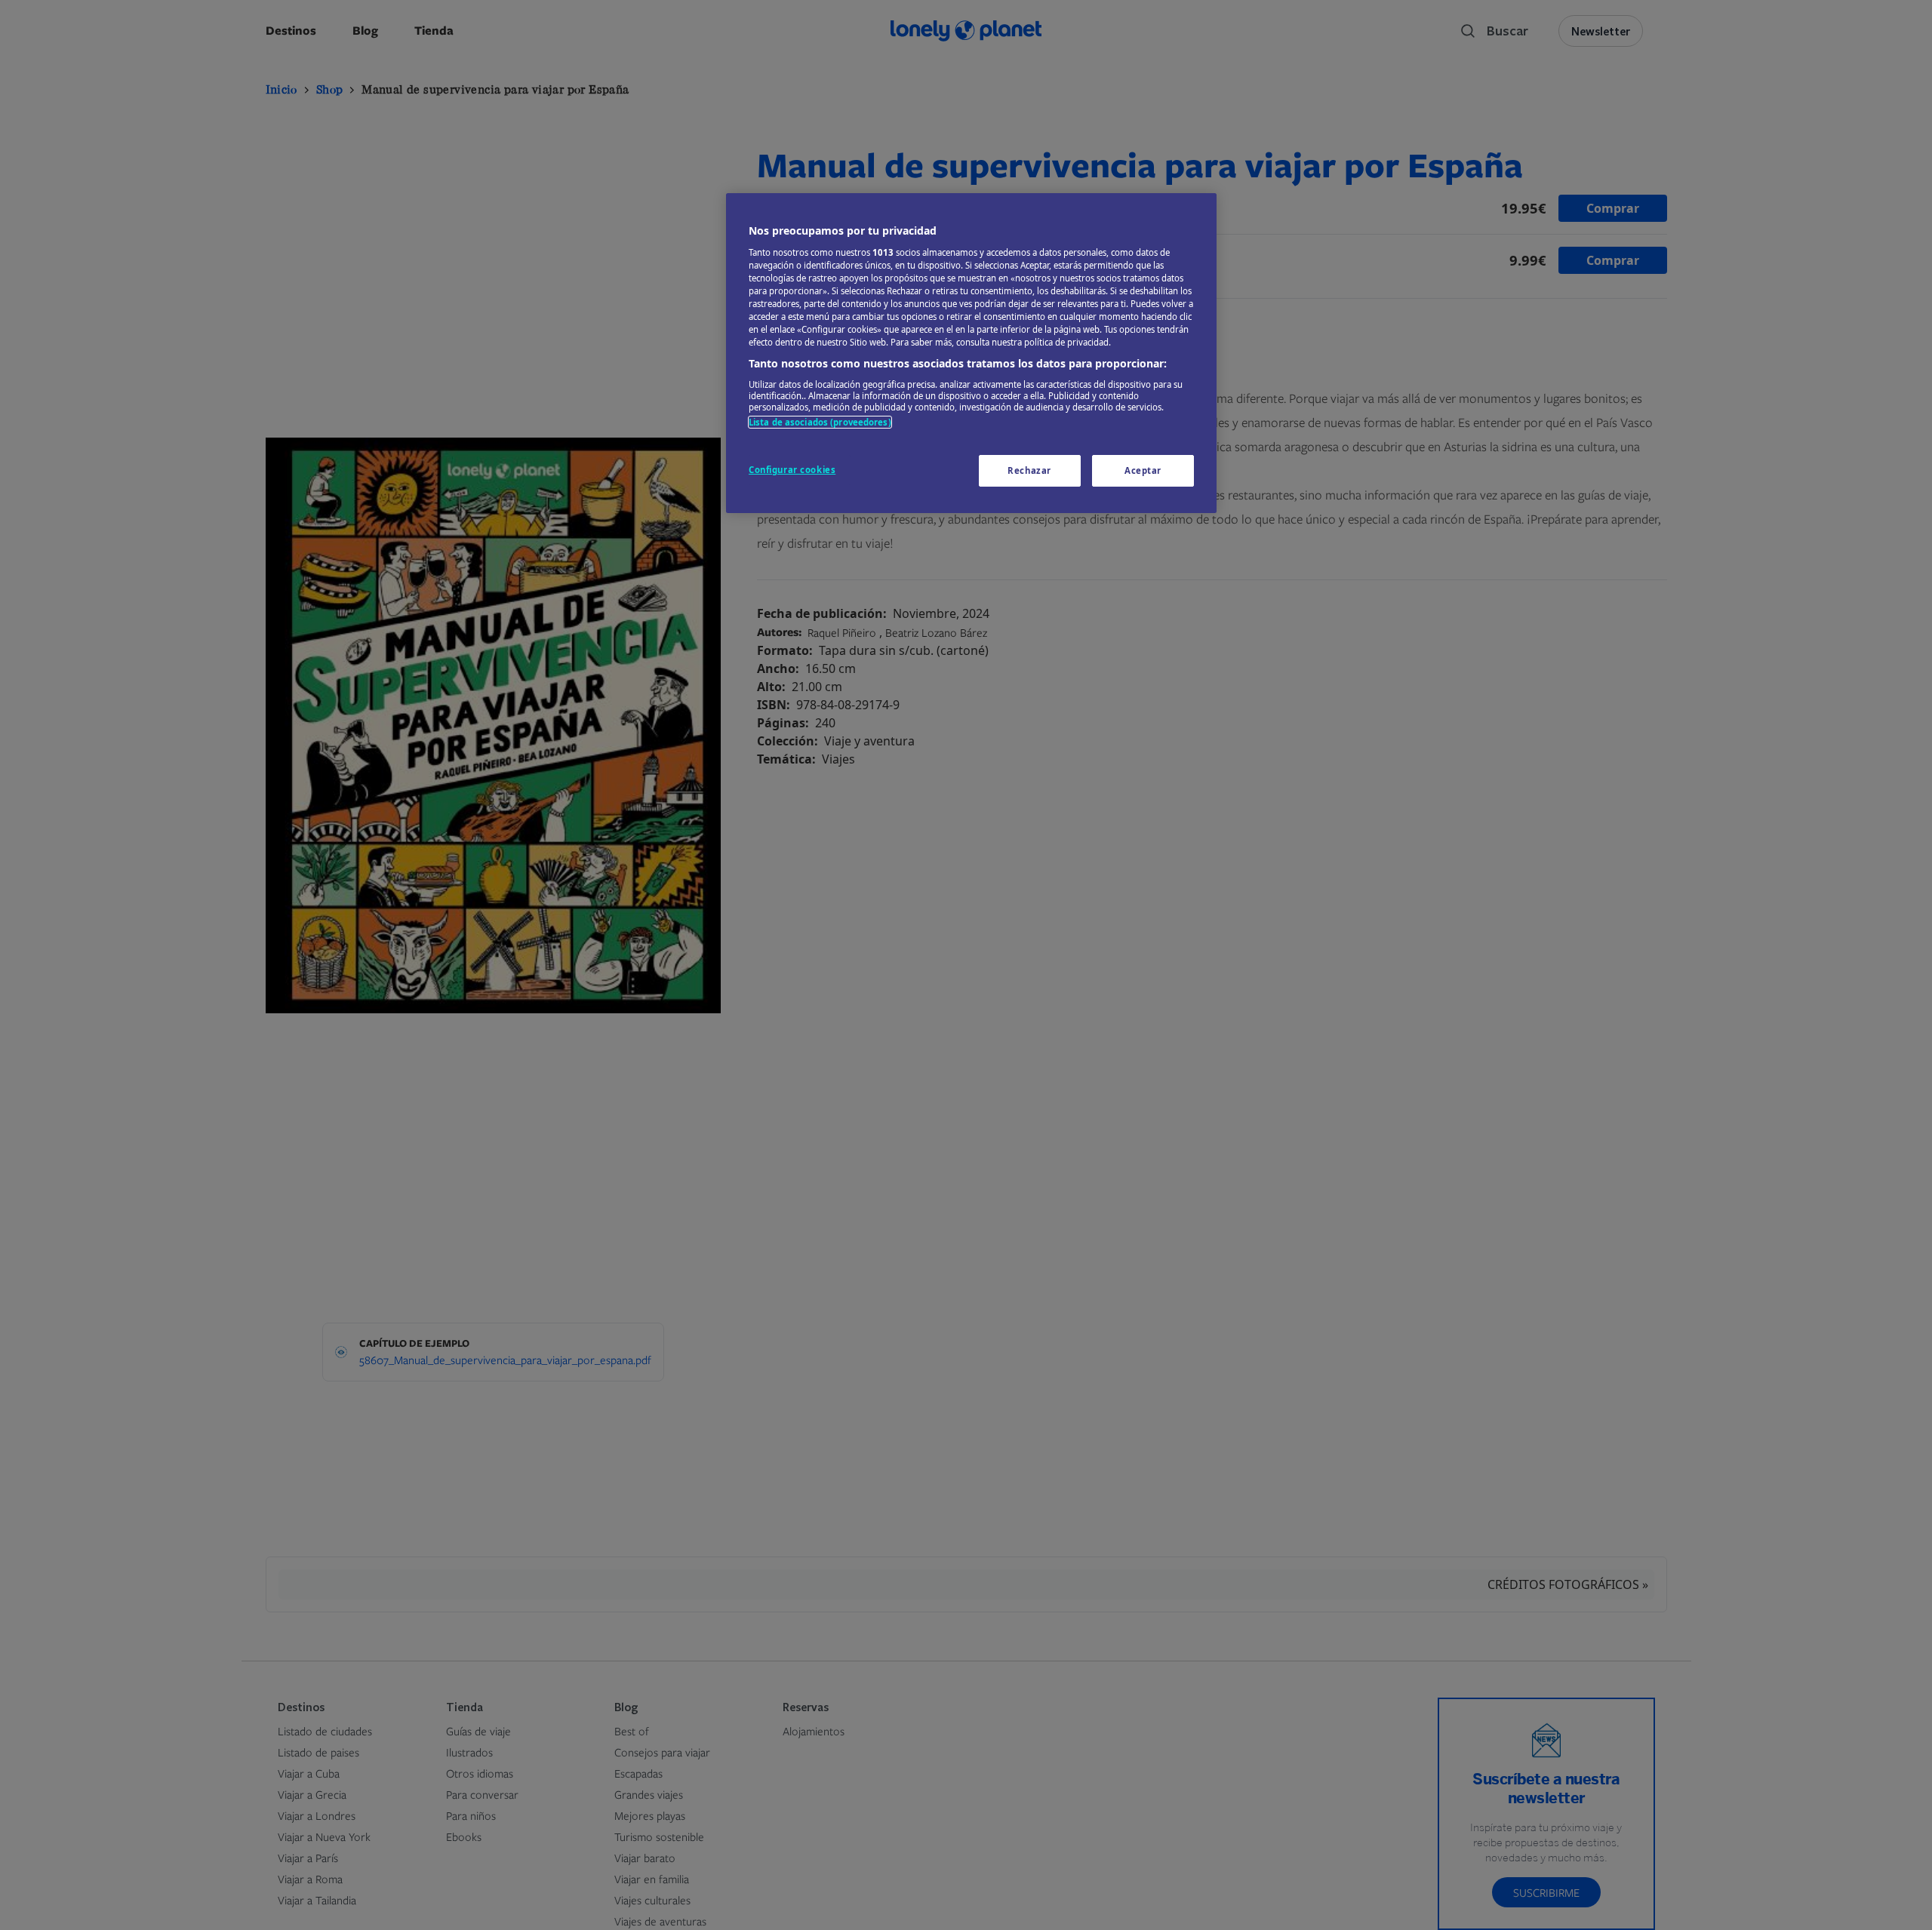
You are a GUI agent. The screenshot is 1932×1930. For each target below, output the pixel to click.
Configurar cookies (792, 470)
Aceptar (1143, 470)
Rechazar (1029, 470)
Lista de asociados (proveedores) (820, 421)
